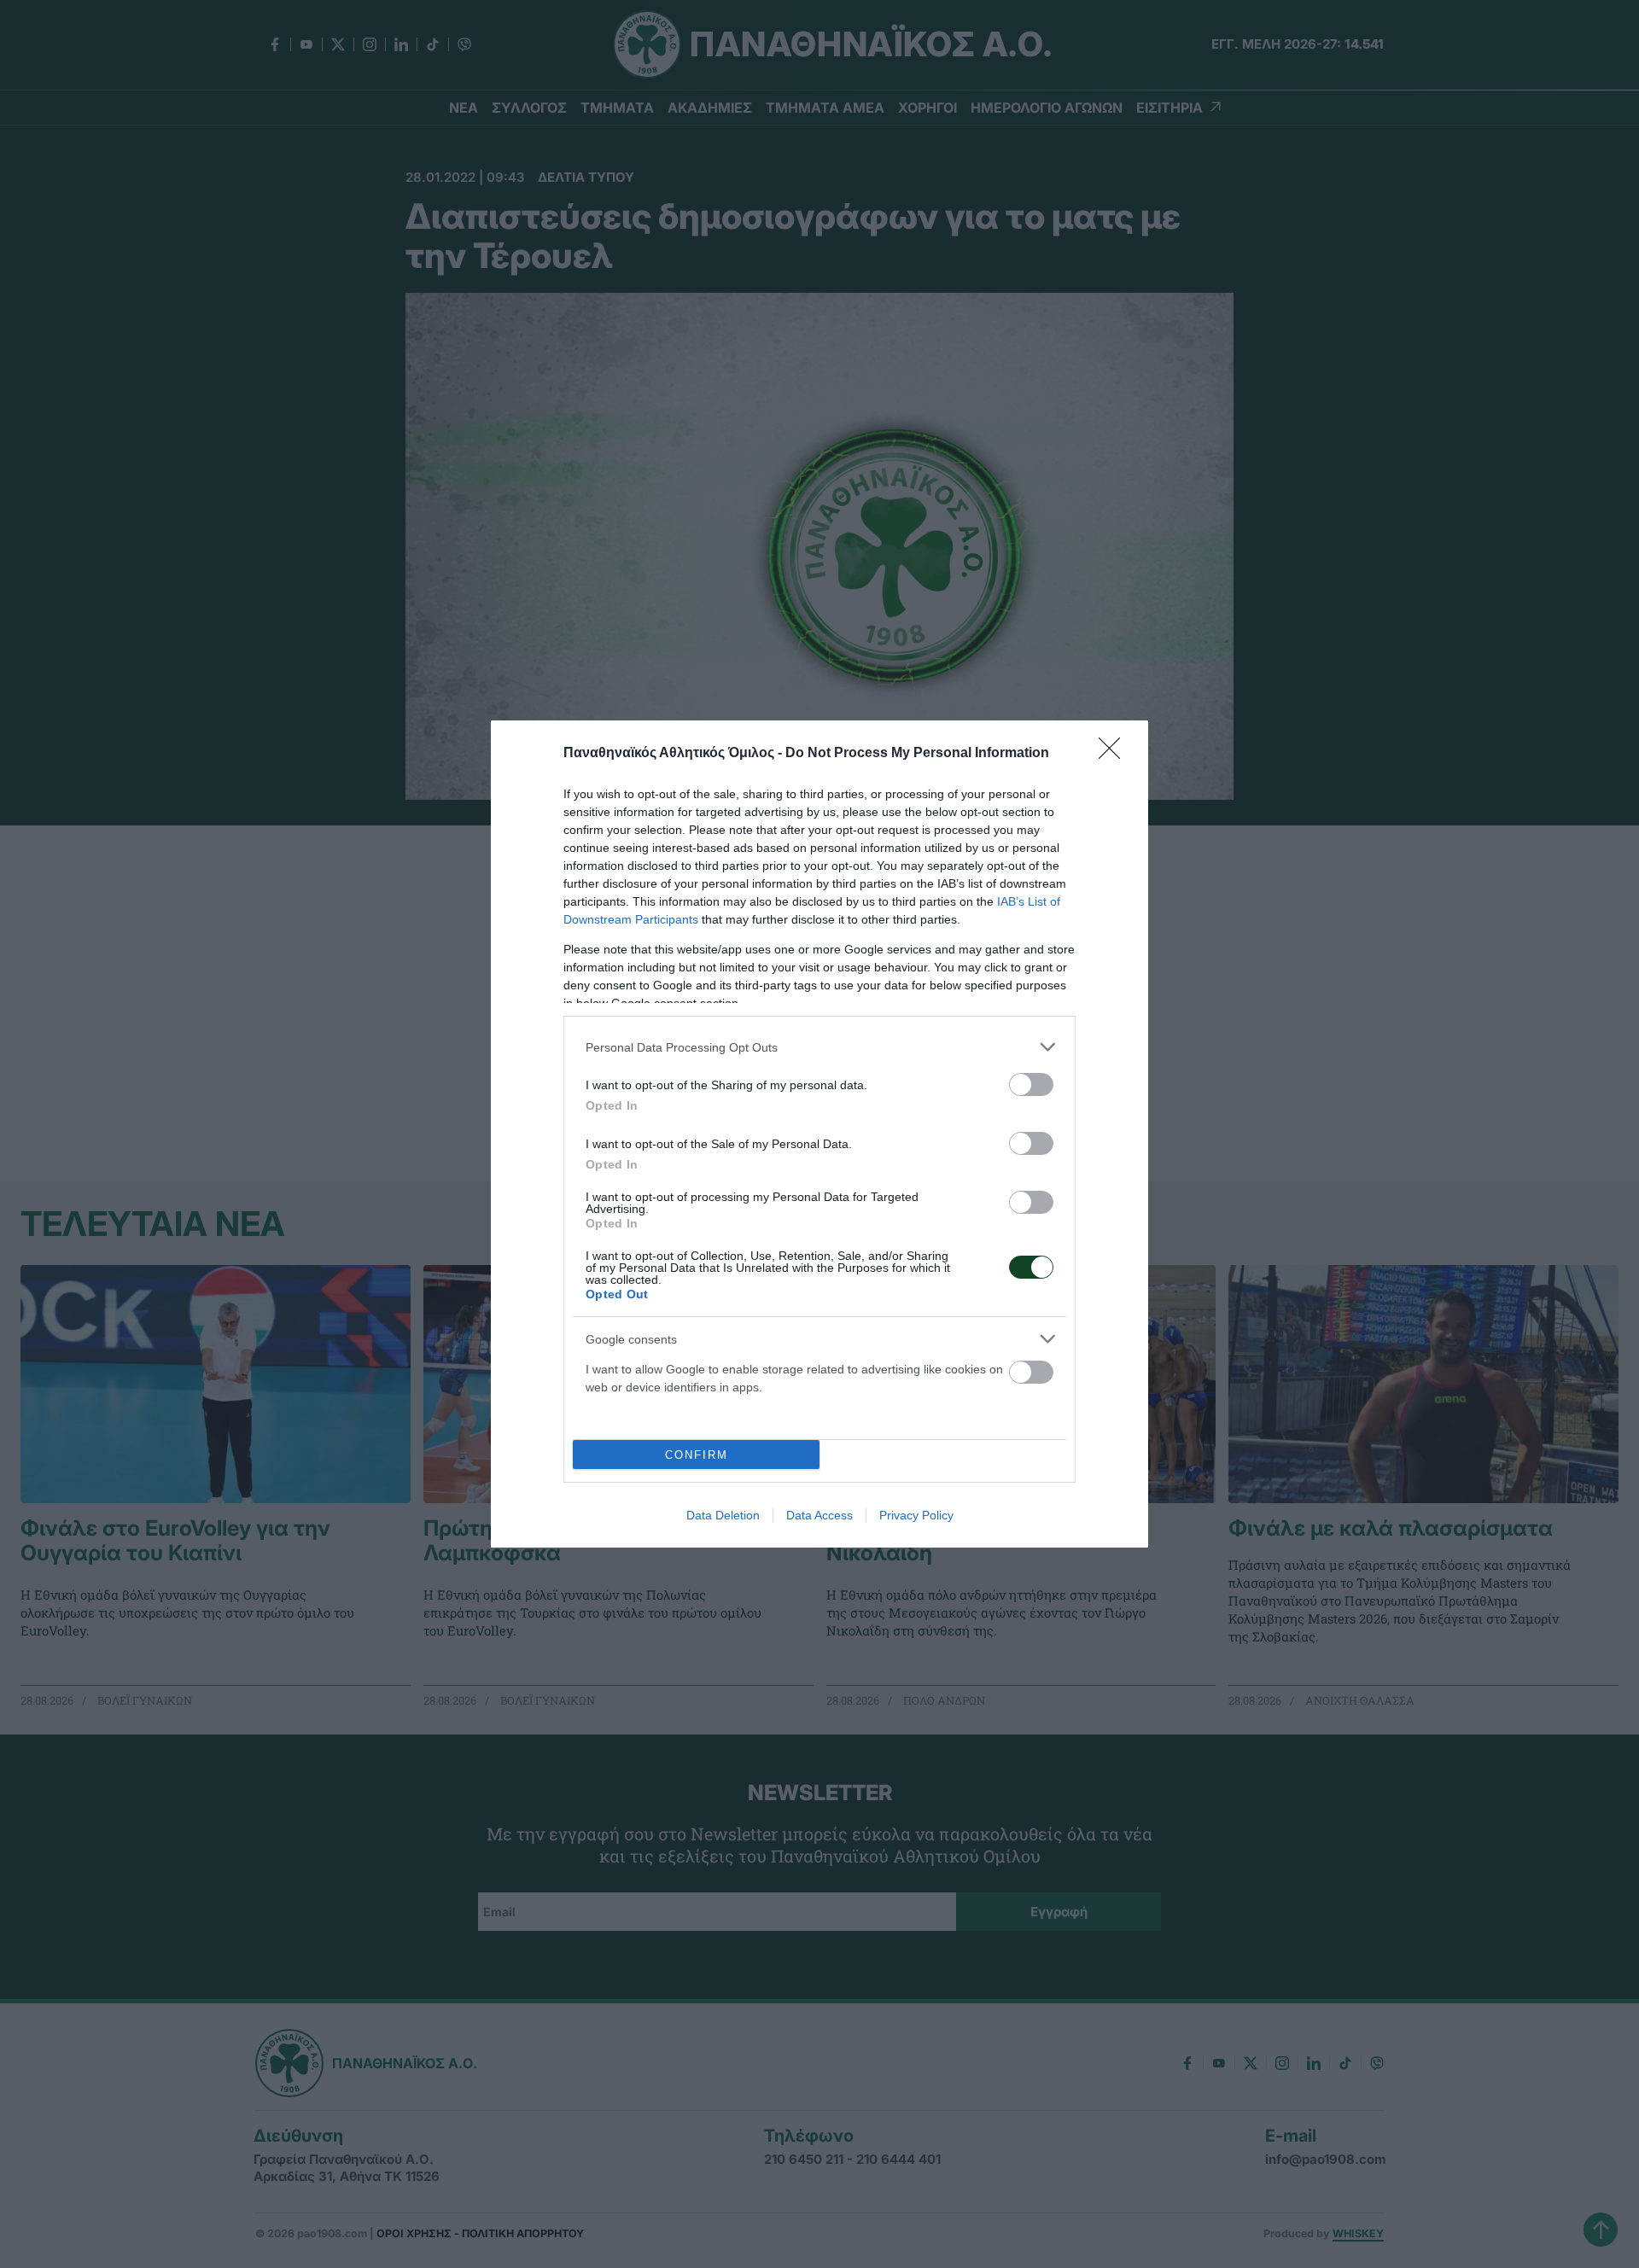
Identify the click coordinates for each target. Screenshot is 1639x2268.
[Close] (1115, 754)
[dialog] (819, 1134)
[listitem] (819, 1047)
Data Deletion (723, 1515)
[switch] (1031, 1084)
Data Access (819, 1515)
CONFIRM (697, 1455)
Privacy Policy (916, 1515)
